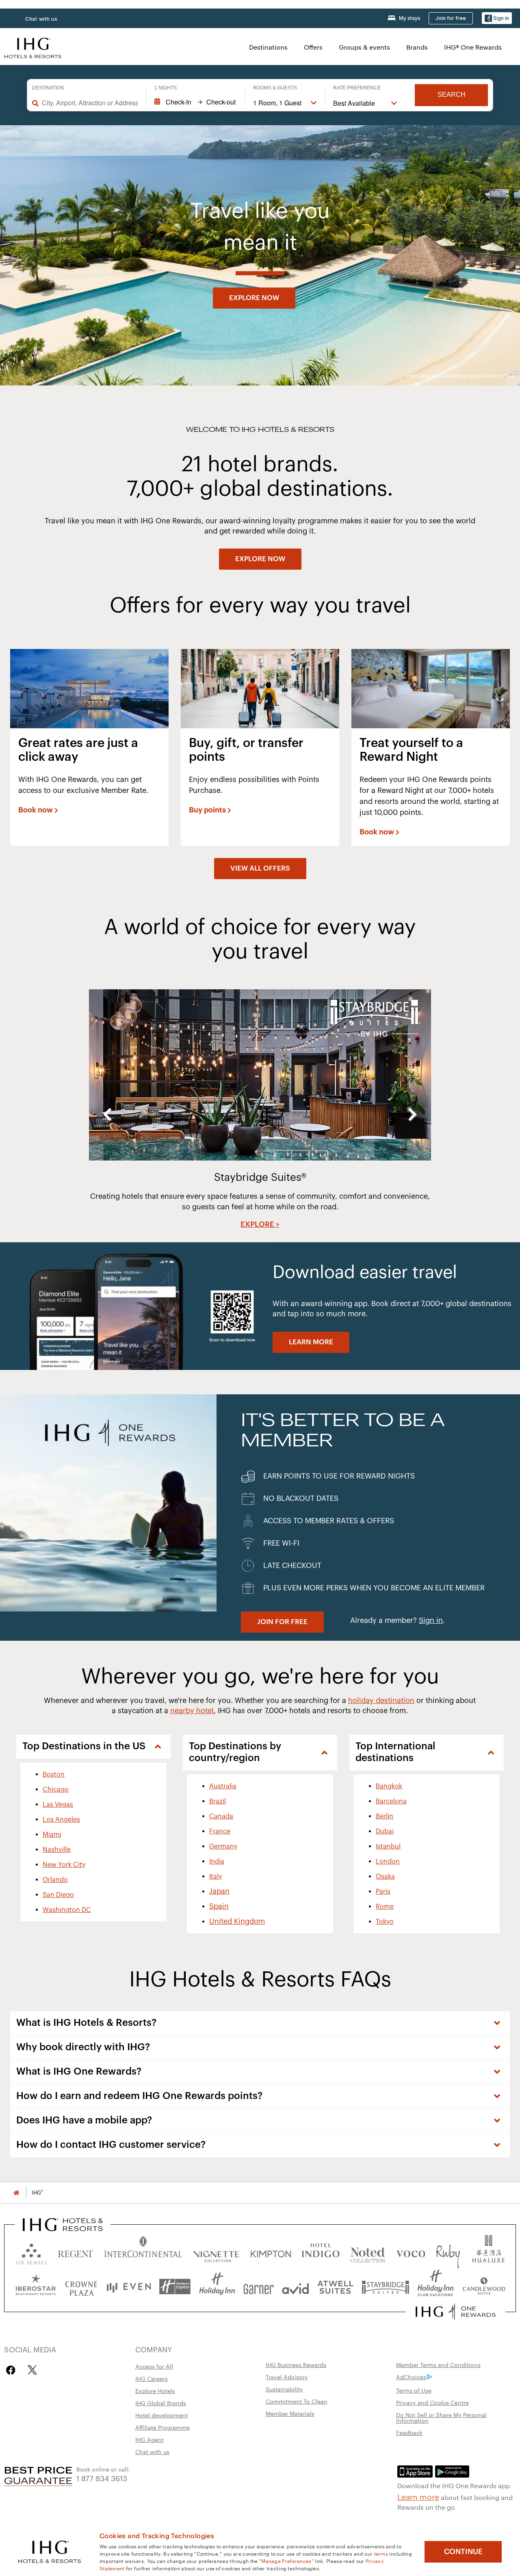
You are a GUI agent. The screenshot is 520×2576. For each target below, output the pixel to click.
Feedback (409, 2432)
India (217, 1862)
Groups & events (364, 47)
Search (452, 95)
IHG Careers (152, 2378)
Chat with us (152, 2452)
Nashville (57, 1850)
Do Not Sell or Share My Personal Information (441, 2417)
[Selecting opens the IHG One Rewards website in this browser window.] (456, 2312)
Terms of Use (414, 2390)
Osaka (385, 1877)
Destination (48, 88)
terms (381, 2553)
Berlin (385, 1816)
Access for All (154, 2366)
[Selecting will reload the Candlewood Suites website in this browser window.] (484, 2287)
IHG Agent (149, 2439)
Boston (54, 1775)
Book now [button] (36, 810)
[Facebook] (12, 2370)
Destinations (268, 47)
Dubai (385, 1831)
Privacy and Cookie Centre (432, 2402)
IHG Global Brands (161, 2403)
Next (413, 1114)
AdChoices (411, 2377)
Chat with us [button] (41, 19)
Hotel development (162, 2415)
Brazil (218, 1801)
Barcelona (391, 1801)
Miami (52, 1835)
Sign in (431, 1620)
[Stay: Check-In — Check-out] (195, 102)
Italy (216, 1877)
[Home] (16, 2193)
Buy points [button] (207, 810)
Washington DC (67, 1910)
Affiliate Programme (162, 2427)
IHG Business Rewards (296, 2365)
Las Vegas (58, 1805)
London (388, 1862)
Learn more (418, 2496)
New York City (64, 1865)
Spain (219, 1906)
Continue (463, 2552)
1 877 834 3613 (102, 2478)
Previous (107, 1114)
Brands (417, 47)
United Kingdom (237, 1921)
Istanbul (388, 1847)
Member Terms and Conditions (438, 2365)
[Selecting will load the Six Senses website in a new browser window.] (31, 2252)
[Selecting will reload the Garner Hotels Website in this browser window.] (259, 2287)
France (220, 1831)
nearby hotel (192, 1711)
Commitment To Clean (297, 2401)
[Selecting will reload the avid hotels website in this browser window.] (296, 2287)
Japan (219, 1891)
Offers (313, 47)
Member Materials (290, 2413)
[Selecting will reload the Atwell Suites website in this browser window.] (335, 2287)
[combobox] (90, 103)
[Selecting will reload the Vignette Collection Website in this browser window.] (216, 2252)
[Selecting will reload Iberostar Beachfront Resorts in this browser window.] (36, 2287)
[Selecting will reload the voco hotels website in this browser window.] (411, 2252)
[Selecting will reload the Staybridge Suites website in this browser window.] (386, 2287)
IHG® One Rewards (473, 47)
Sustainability (284, 2389)
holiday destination (381, 1701)
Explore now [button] (254, 298)
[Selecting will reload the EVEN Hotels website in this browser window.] (129, 2287)
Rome (385, 1907)
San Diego (58, 1895)
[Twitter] (32, 2370)
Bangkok (389, 1786)
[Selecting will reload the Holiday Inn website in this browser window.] (217, 2287)
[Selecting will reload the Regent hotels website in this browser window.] (76, 2252)
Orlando (55, 1880)
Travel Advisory (287, 2377)
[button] (497, 18)
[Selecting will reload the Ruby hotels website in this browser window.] (448, 2252)
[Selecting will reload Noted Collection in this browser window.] (368, 2252)
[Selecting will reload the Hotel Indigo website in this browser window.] (321, 2252)
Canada (221, 1816)
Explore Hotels (155, 2391)
